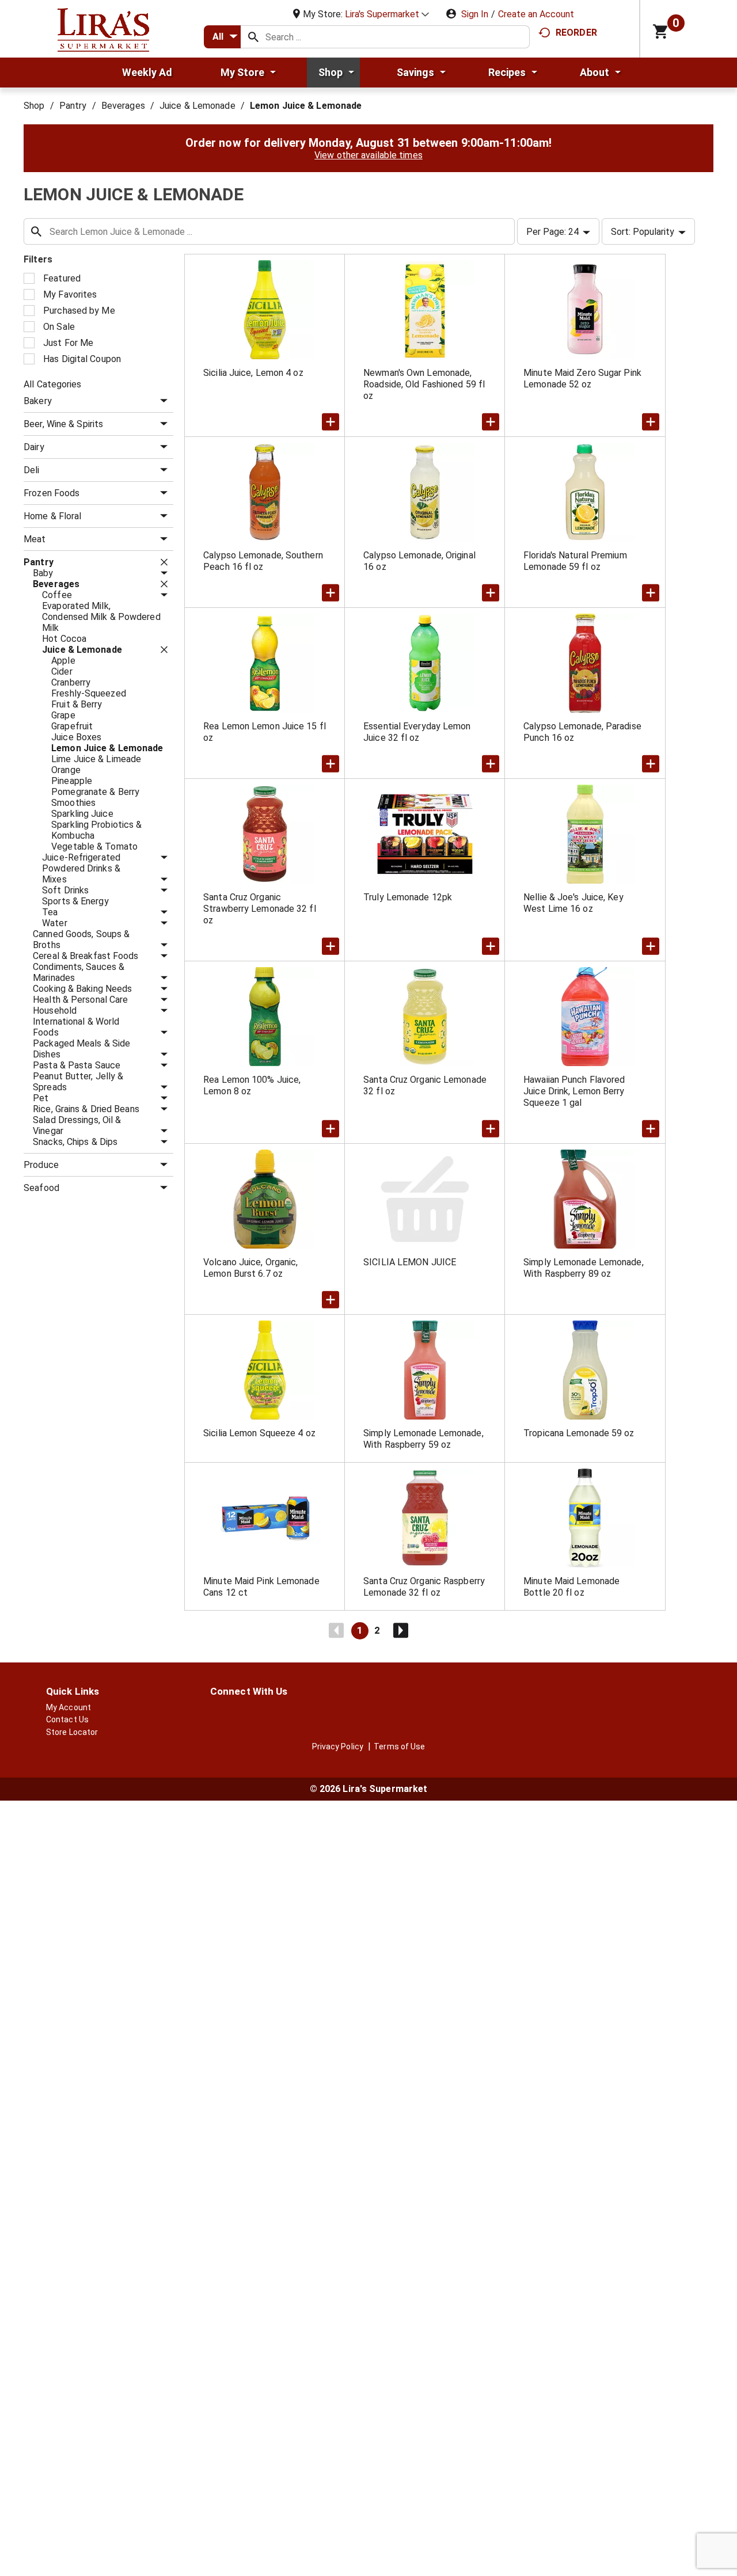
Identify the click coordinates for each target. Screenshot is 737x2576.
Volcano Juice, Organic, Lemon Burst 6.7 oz (250, 1268)
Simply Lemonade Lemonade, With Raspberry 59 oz (423, 1439)
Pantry (73, 106)
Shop (34, 106)
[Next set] (400, 1631)
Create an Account (536, 14)
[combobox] (222, 37)
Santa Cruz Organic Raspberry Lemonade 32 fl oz (424, 1587)
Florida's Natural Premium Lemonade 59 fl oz (575, 561)
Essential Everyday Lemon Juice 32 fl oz (417, 732)
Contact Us (67, 1719)
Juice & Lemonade (197, 106)
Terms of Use (399, 1746)
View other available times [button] (368, 155)
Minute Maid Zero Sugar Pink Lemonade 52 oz (582, 378)
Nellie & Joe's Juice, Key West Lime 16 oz (573, 903)
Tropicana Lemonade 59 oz (579, 1433)
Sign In (475, 14)
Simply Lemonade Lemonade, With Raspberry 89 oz (584, 1268)
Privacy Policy (338, 1746)
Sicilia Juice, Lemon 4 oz (253, 373)
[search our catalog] (253, 37)
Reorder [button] (576, 33)
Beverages (123, 106)
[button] (387, 14)
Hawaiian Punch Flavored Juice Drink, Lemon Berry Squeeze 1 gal (574, 1091)
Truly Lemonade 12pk (408, 897)
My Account (69, 1707)
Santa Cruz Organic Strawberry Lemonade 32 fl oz (260, 909)
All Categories (52, 384)
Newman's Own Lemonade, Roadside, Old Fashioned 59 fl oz (424, 384)
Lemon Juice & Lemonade (306, 106)
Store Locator (72, 1732)
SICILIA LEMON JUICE (410, 1262)
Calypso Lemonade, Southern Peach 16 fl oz (263, 561)
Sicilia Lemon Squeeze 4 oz (259, 1433)
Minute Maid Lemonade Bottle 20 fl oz (571, 1587)
